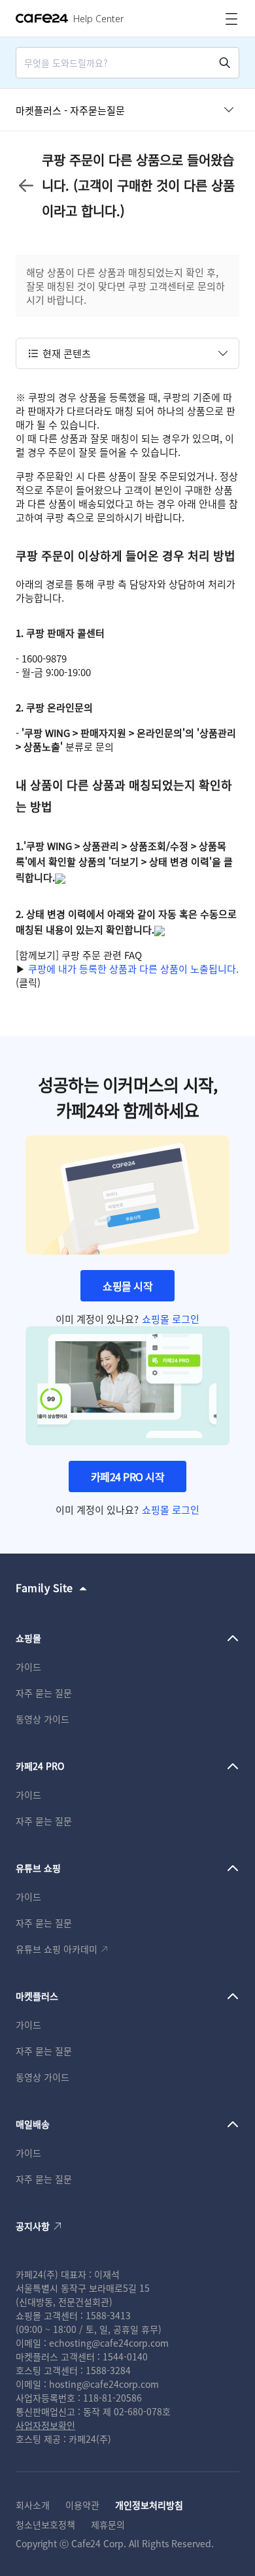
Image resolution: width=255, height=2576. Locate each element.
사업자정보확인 (45, 2425)
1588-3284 (108, 2370)
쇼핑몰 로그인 (171, 1319)
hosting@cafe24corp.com (104, 2384)
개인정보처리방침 (149, 2505)
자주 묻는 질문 (44, 1693)
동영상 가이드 (42, 1719)
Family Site (44, 1588)
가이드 (28, 1667)
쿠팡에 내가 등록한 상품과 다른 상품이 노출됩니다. (133, 969)
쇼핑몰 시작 (127, 1286)
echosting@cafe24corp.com (109, 2343)
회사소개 (33, 2505)
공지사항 (33, 2226)
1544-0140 (125, 2356)
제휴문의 (108, 2524)
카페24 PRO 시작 (128, 1476)
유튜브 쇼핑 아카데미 (57, 1949)
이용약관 (82, 2505)
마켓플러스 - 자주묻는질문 (70, 110)
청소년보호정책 (45, 2524)
